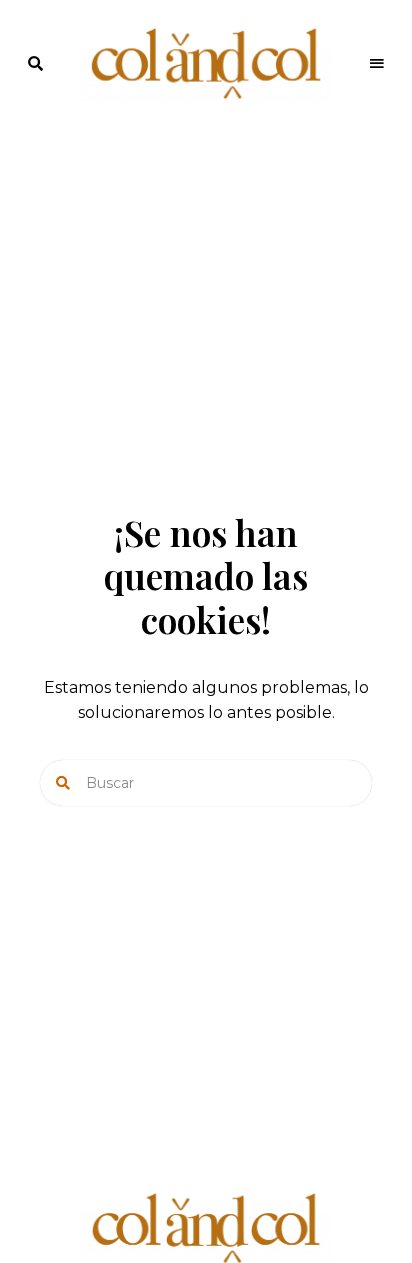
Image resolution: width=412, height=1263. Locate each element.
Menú (377, 64)
